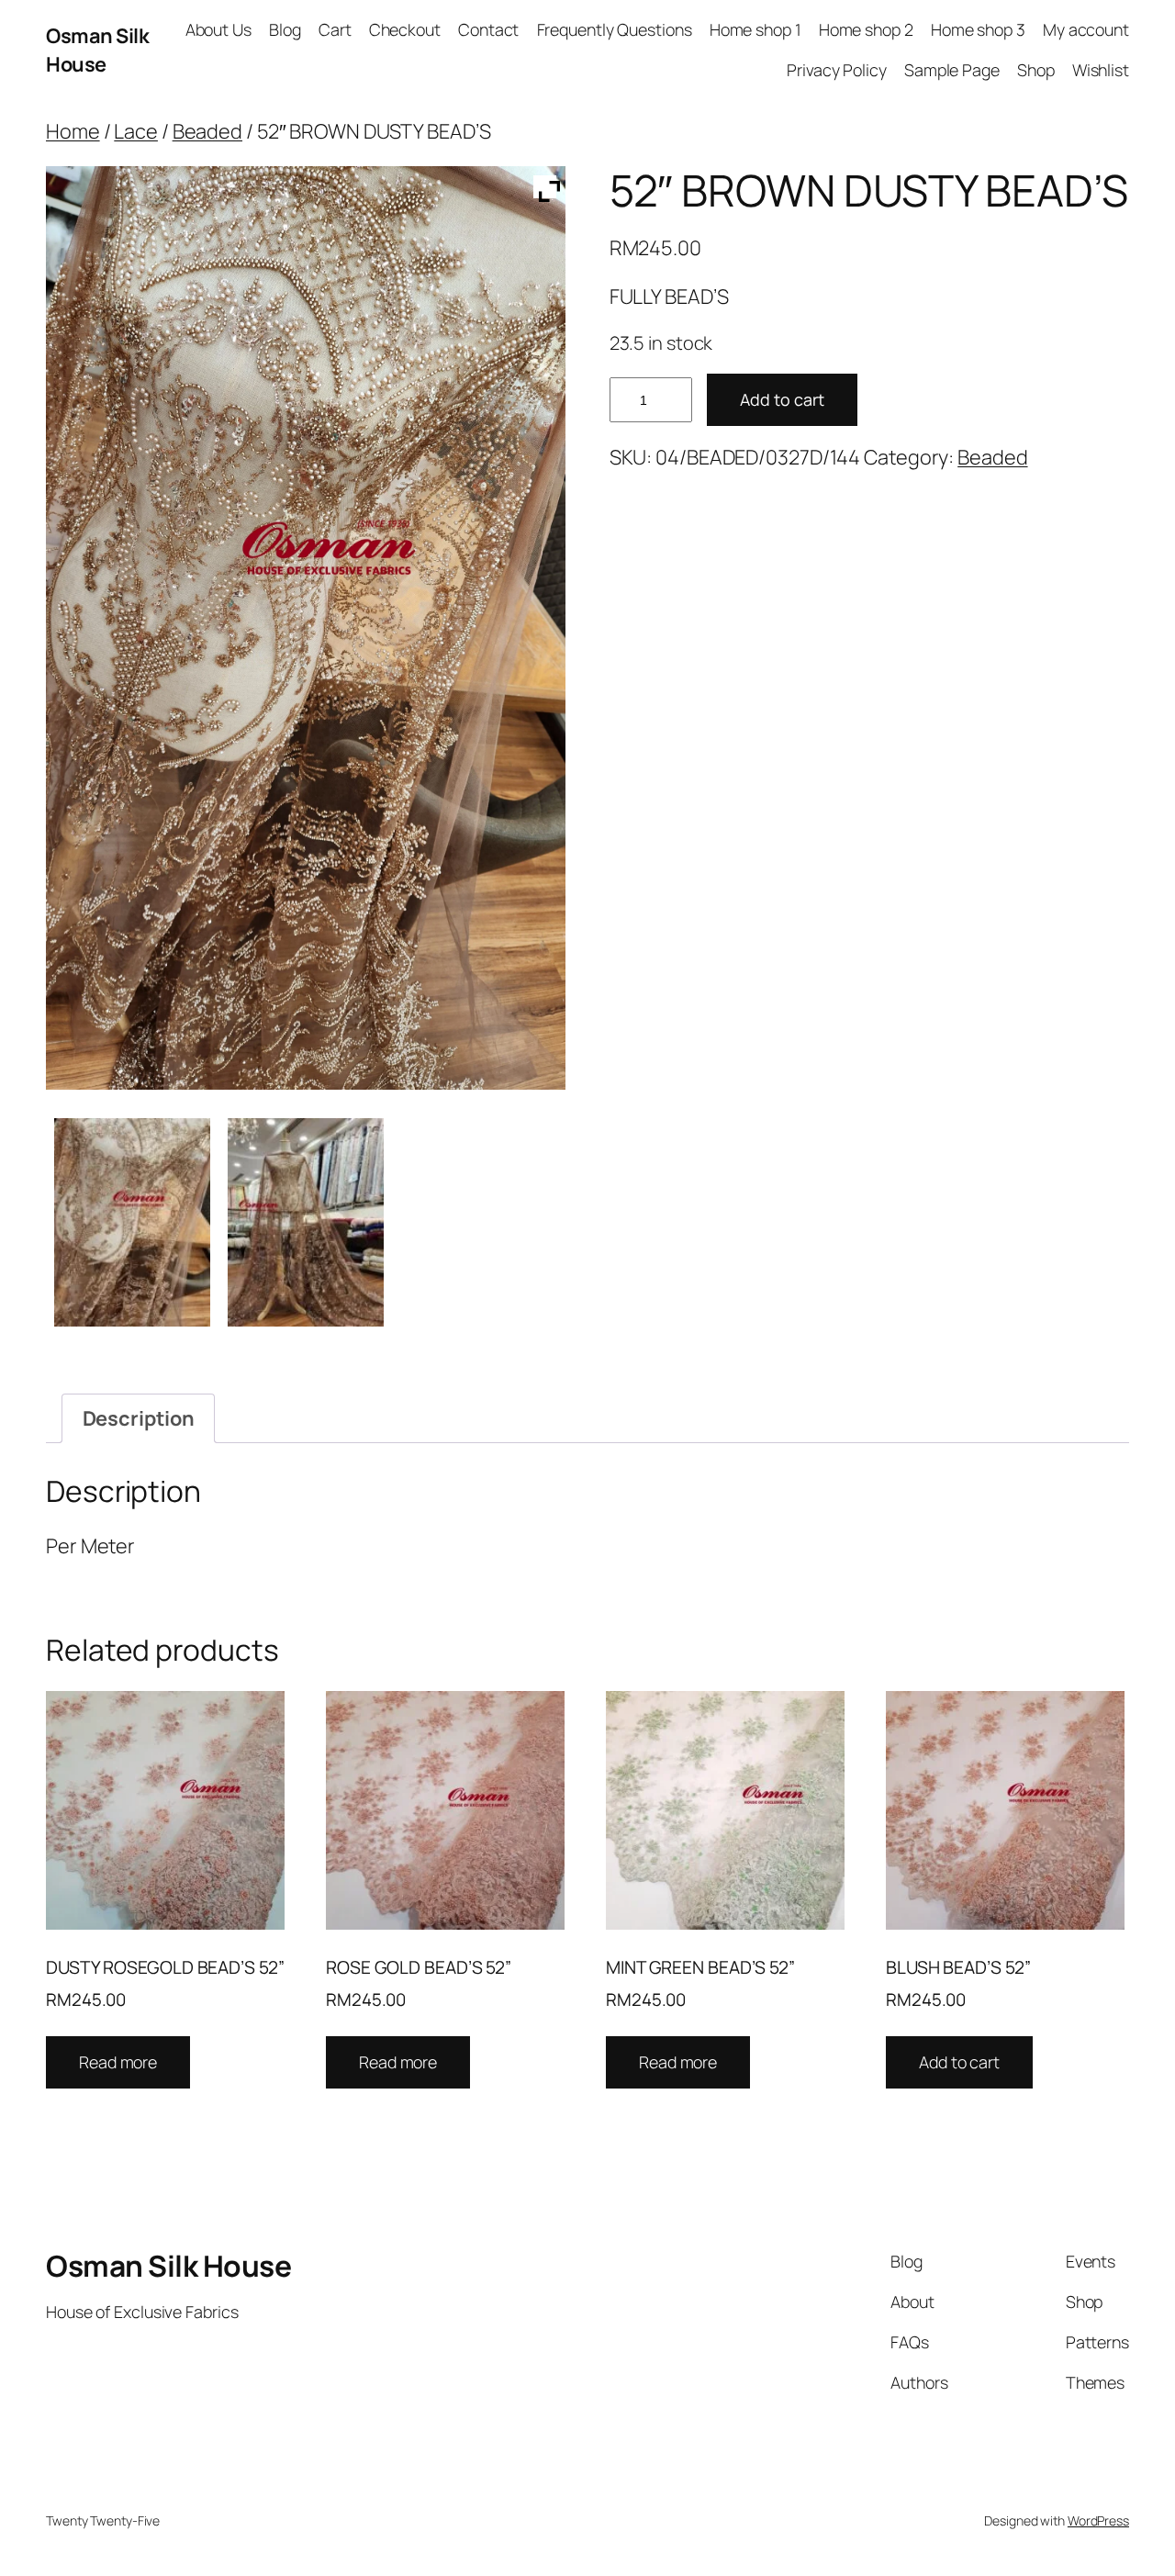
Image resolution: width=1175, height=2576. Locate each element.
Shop (1036, 70)
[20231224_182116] (306, 1222)
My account (1086, 29)
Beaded (207, 131)
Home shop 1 (755, 29)
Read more (118, 2062)
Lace (136, 131)
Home (73, 131)
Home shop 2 (866, 29)
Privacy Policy (837, 70)
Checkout (405, 29)
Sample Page (952, 70)
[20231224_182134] (132, 1222)
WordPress (1098, 2520)
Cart (335, 29)
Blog (285, 29)
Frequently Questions (615, 29)
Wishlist (1101, 70)
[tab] (138, 1418)
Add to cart (782, 399)
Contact (488, 29)
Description (139, 1418)
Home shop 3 (978, 29)
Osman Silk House (97, 50)
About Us (218, 29)
